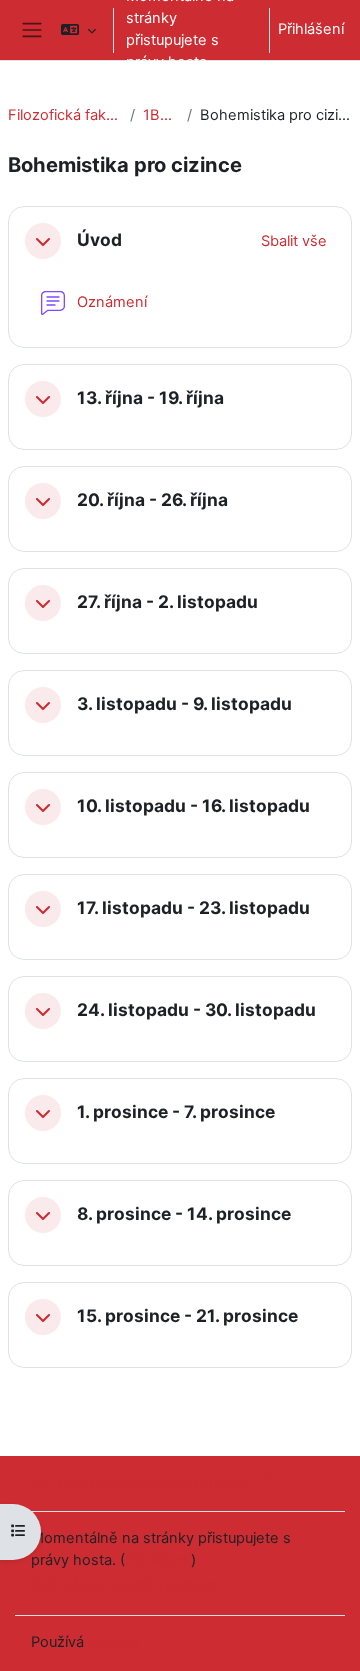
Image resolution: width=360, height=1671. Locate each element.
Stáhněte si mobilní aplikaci (123, 1585)
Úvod (99, 240)
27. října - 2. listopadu (167, 602)
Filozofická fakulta (65, 115)
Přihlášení (311, 29)
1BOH (161, 115)
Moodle (114, 1642)
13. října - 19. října (150, 398)
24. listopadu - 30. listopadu (196, 1010)
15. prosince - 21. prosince (187, 1316)
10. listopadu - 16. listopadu (193, 806)
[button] (78, 30)
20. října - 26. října (152, 500)
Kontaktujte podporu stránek (155, 1482)
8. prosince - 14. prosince (184, 1214)
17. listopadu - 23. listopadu (193, 908)
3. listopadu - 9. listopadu (184, 704)
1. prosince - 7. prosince (176, 1112)
